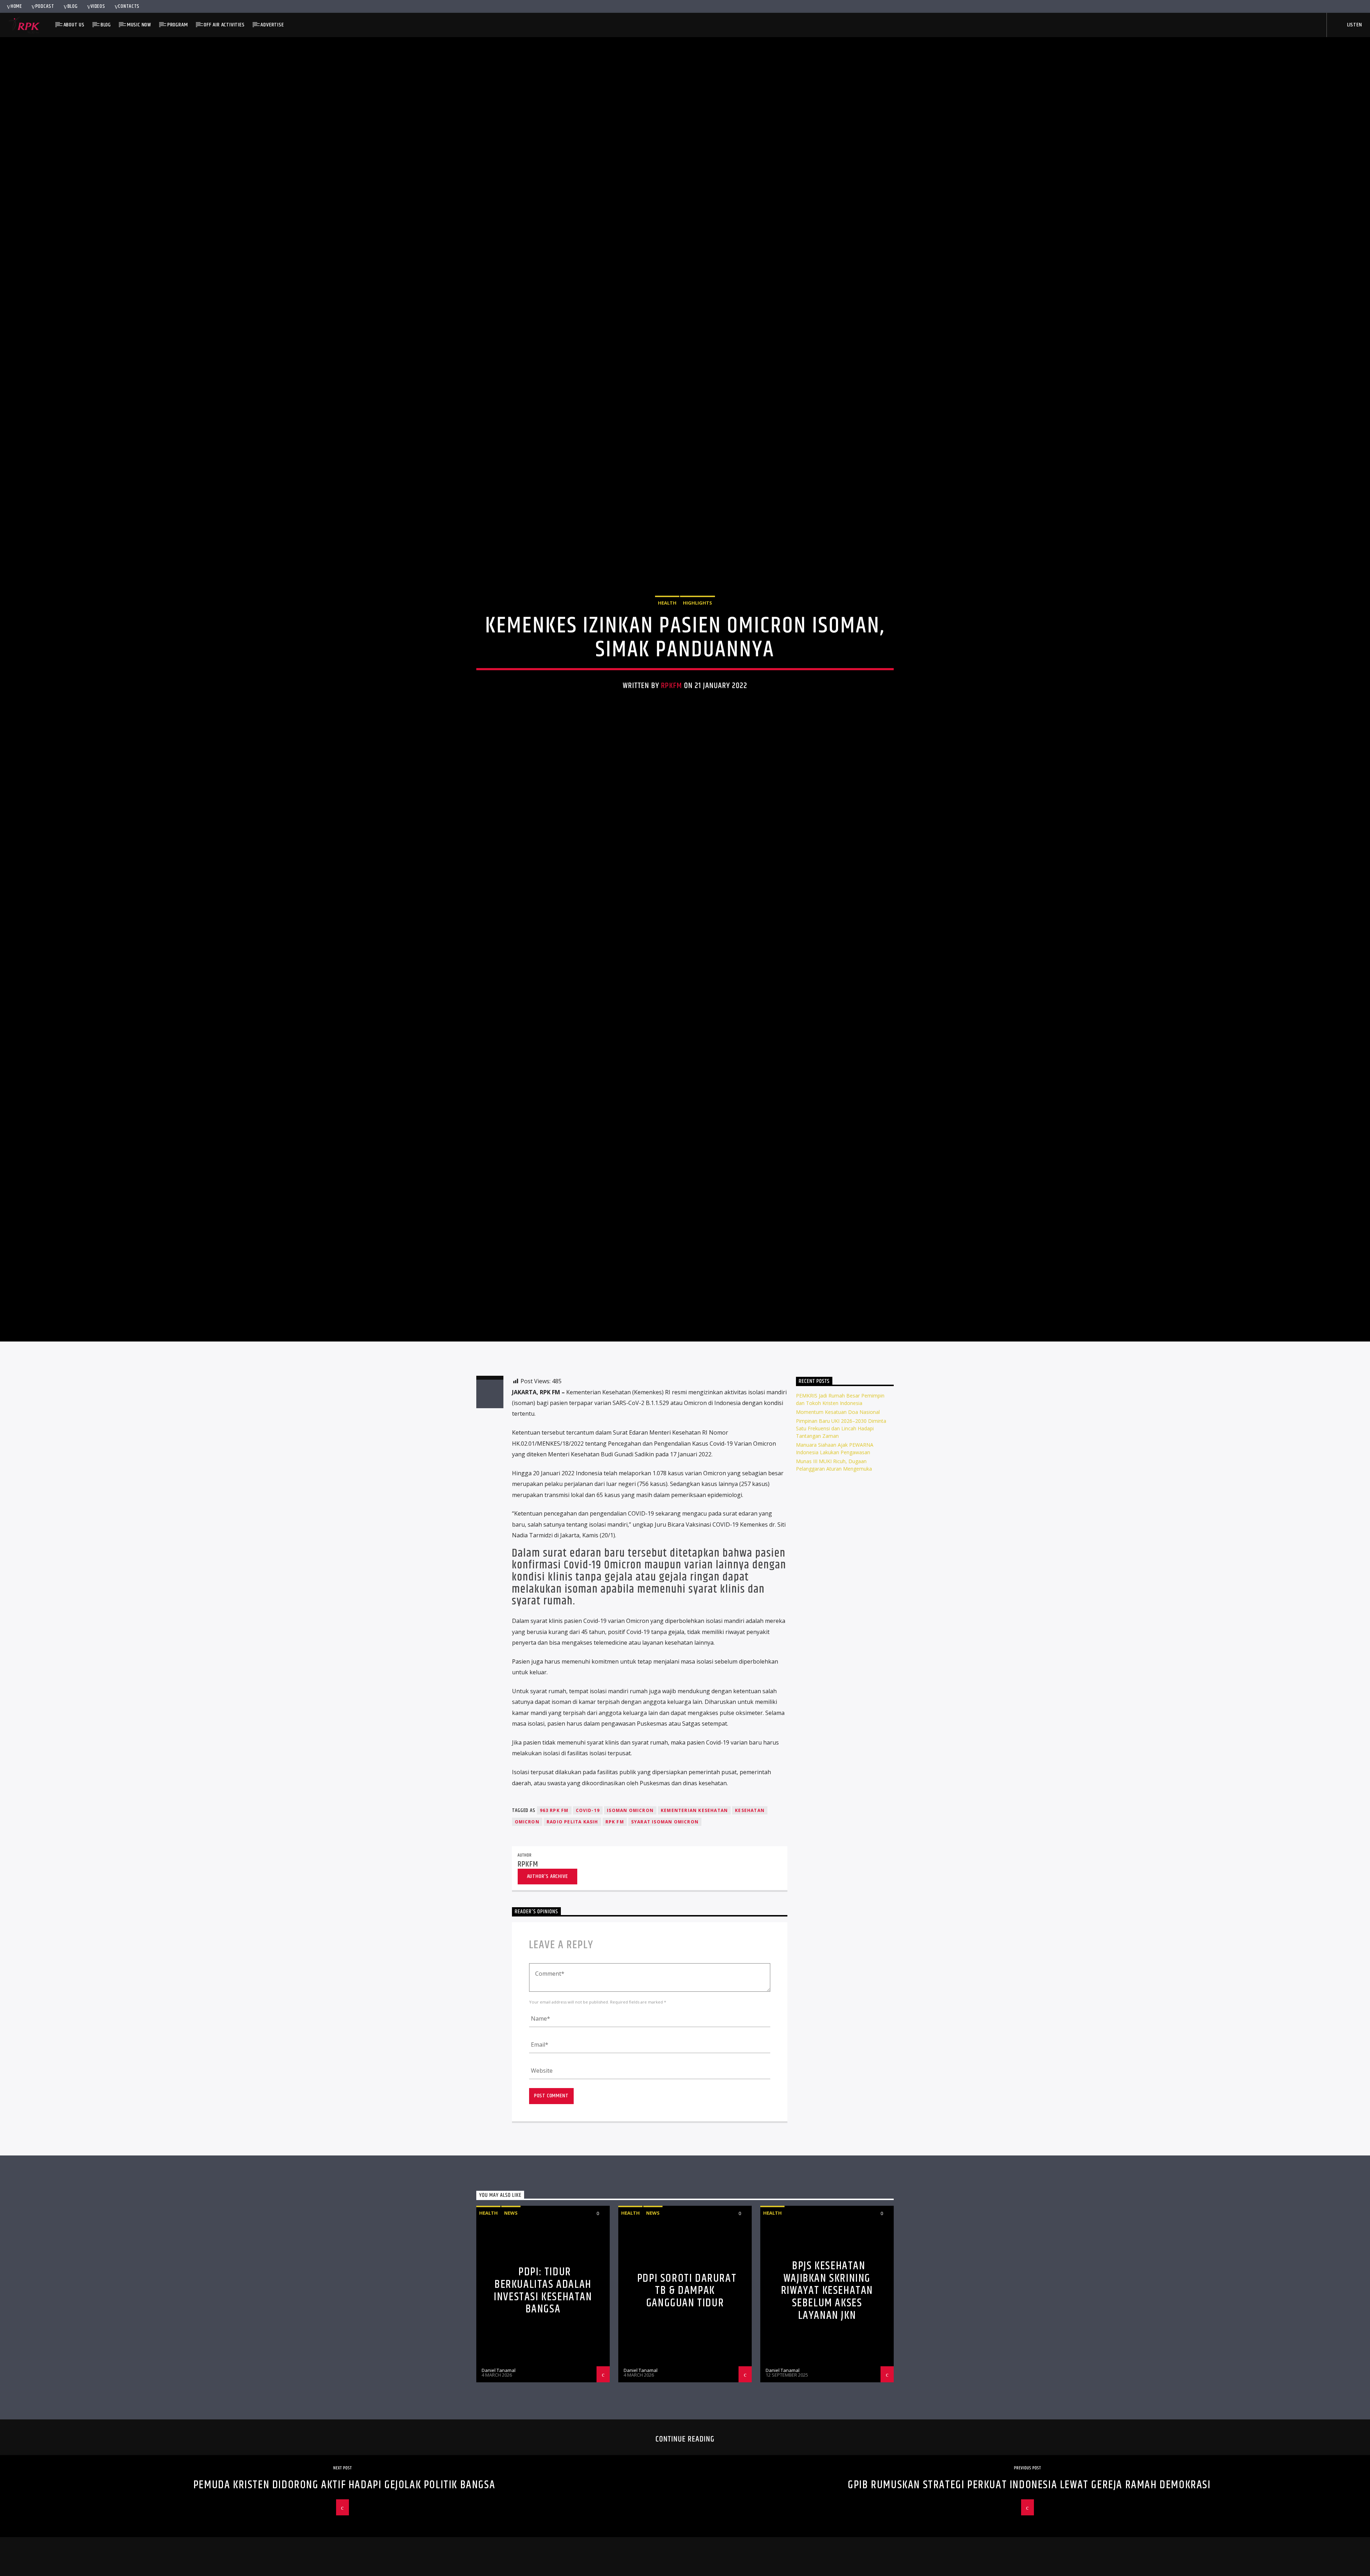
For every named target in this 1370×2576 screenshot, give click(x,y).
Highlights (697, 662)
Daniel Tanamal (499, 2499)
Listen (1354, 25)
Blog (73, 6)
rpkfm (672, 745)
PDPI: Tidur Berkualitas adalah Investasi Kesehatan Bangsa (543, 2420)
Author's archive (547, 2005)
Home (16, 6)
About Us (74, 25)
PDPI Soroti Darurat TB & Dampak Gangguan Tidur (687, 2420)
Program (178, 25)
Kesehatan (750, 1940)
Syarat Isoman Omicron (665, 1951)
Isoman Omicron (630, 1940)
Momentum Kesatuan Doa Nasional (838, 1541)
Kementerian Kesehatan (694, 1940)
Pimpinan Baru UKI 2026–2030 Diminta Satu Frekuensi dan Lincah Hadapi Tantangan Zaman (841, 1558)
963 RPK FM (554, 1940)
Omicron (527, 1951)
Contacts (129, 6)
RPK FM (615, 1951)
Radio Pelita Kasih (572, 1951)
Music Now (139, 25)
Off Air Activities (224, 25)
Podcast (45, 6)
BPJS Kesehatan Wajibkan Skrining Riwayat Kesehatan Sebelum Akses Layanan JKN (827, 2420)
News (511, 2342)
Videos (98, 6)
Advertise (272, 25)
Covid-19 (588, 1940)
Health (667, 662)
